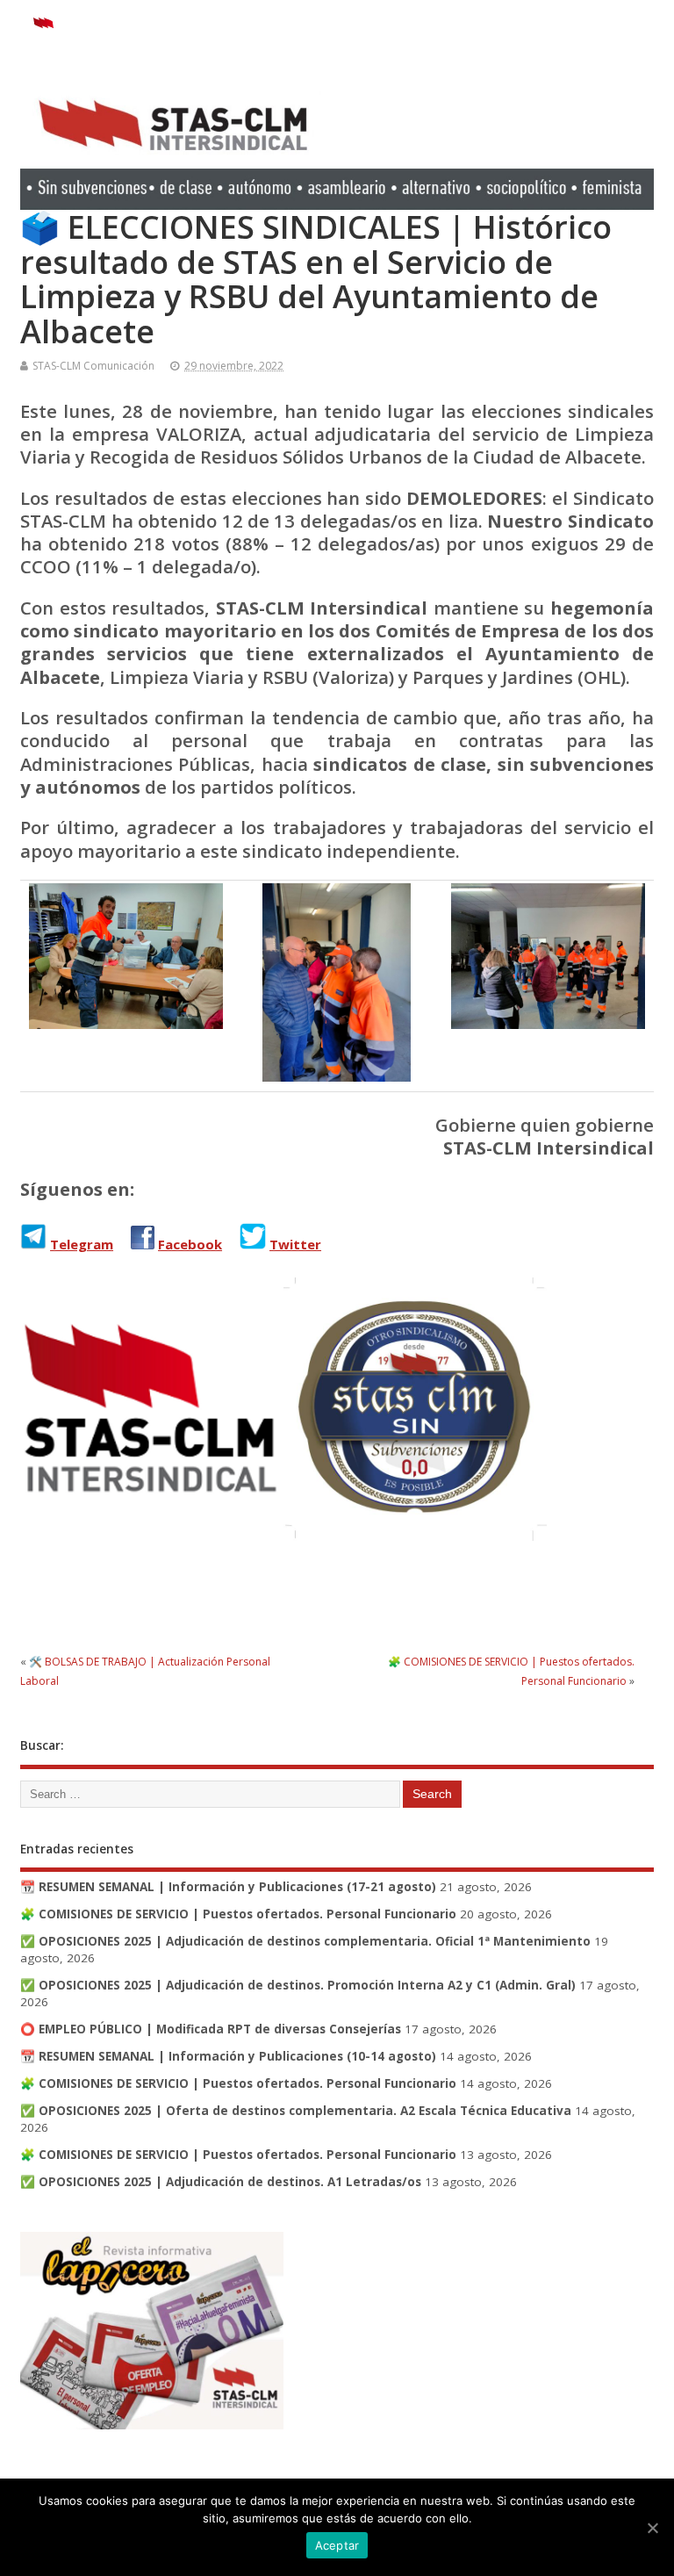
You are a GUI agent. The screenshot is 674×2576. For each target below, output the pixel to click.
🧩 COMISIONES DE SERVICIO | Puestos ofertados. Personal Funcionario (238, 1914)
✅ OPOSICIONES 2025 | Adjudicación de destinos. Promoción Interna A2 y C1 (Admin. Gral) (298, 1985)
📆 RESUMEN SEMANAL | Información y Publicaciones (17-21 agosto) (228, 1887)
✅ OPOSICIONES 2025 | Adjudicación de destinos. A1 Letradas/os (221, 2182)
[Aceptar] (652, 2528)
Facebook (190, 1244)
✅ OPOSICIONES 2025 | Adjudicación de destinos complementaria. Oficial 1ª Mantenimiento (305, 1941)
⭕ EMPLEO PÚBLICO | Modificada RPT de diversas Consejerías (211, 2029)
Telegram (82, 1244)
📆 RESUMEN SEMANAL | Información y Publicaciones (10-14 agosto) (228, 2056)
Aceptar (337, 2545)
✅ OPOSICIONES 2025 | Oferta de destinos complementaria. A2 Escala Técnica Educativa (296, 2111)
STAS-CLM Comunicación (93, 366)
